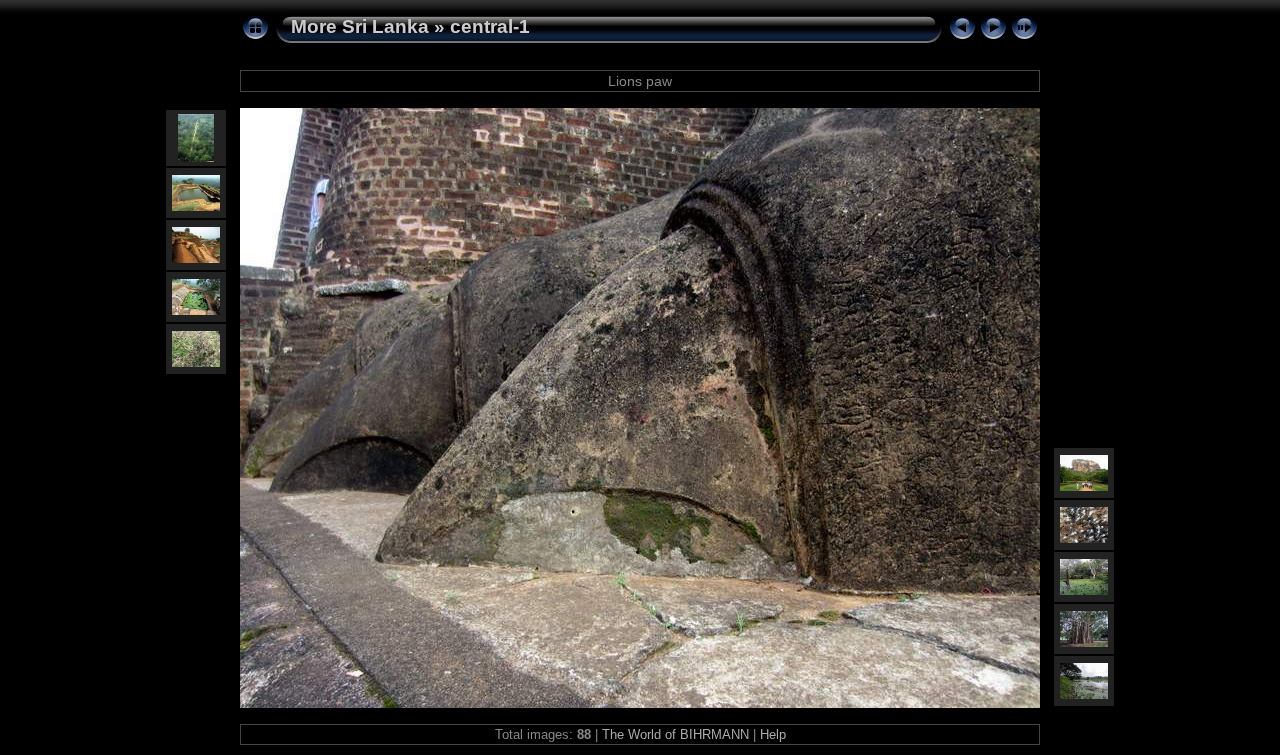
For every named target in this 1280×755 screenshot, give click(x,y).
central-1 (490, 26)
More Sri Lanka (360, 26)
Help (773, 734)
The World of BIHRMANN (675, 734)
